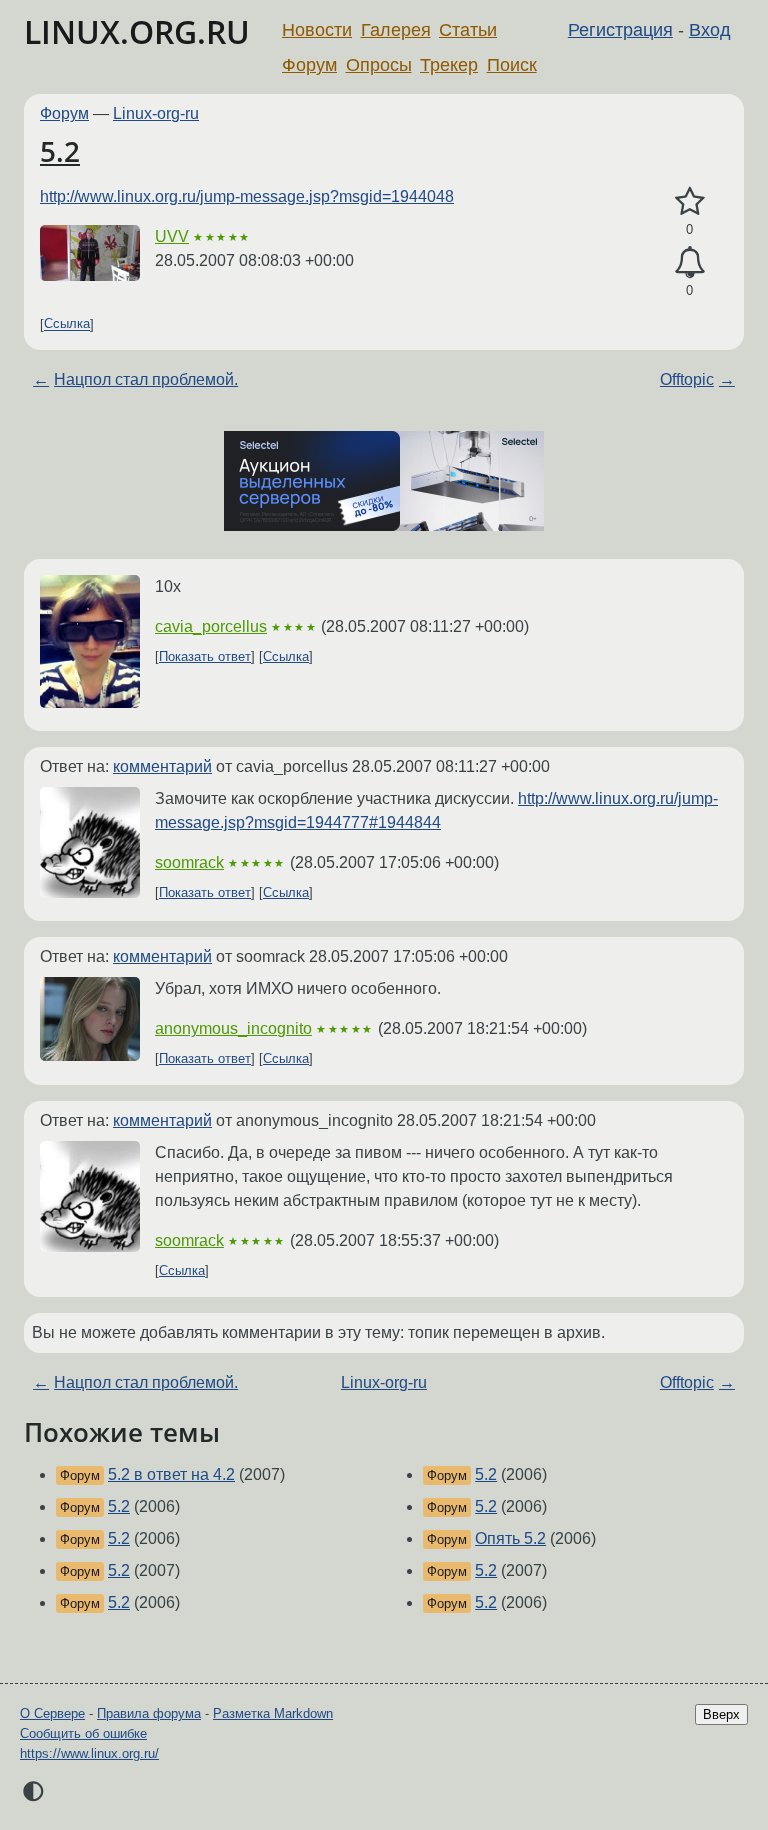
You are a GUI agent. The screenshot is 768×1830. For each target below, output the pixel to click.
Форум (309, 65)
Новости (317, 30)
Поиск (512, 65)
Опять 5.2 (510, 1538)
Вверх (721, 1714)
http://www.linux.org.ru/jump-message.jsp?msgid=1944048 (247, 196)
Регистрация (620, 30)
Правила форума (149, 1713)
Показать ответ (205, 656)
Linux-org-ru (156, 113)
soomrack (189, 862)
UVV (172, 236)
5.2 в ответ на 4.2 (171, 1474)
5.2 (60, 151)
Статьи (468, 30)
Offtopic (687, 379)
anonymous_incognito (233, 1028)
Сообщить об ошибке (83, 1733)
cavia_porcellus (211, 626)
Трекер (449, 65)
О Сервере (52, 1713)
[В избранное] (689, 202)
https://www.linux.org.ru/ (89, 1753)
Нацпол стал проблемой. (146, 379)
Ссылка (67, 324)
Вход (710, 30)
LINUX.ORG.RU (137, 31)
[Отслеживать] (689, 263)
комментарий (162, 766)
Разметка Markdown (273, 1713)
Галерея (396, 30)
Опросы (379, 65)
